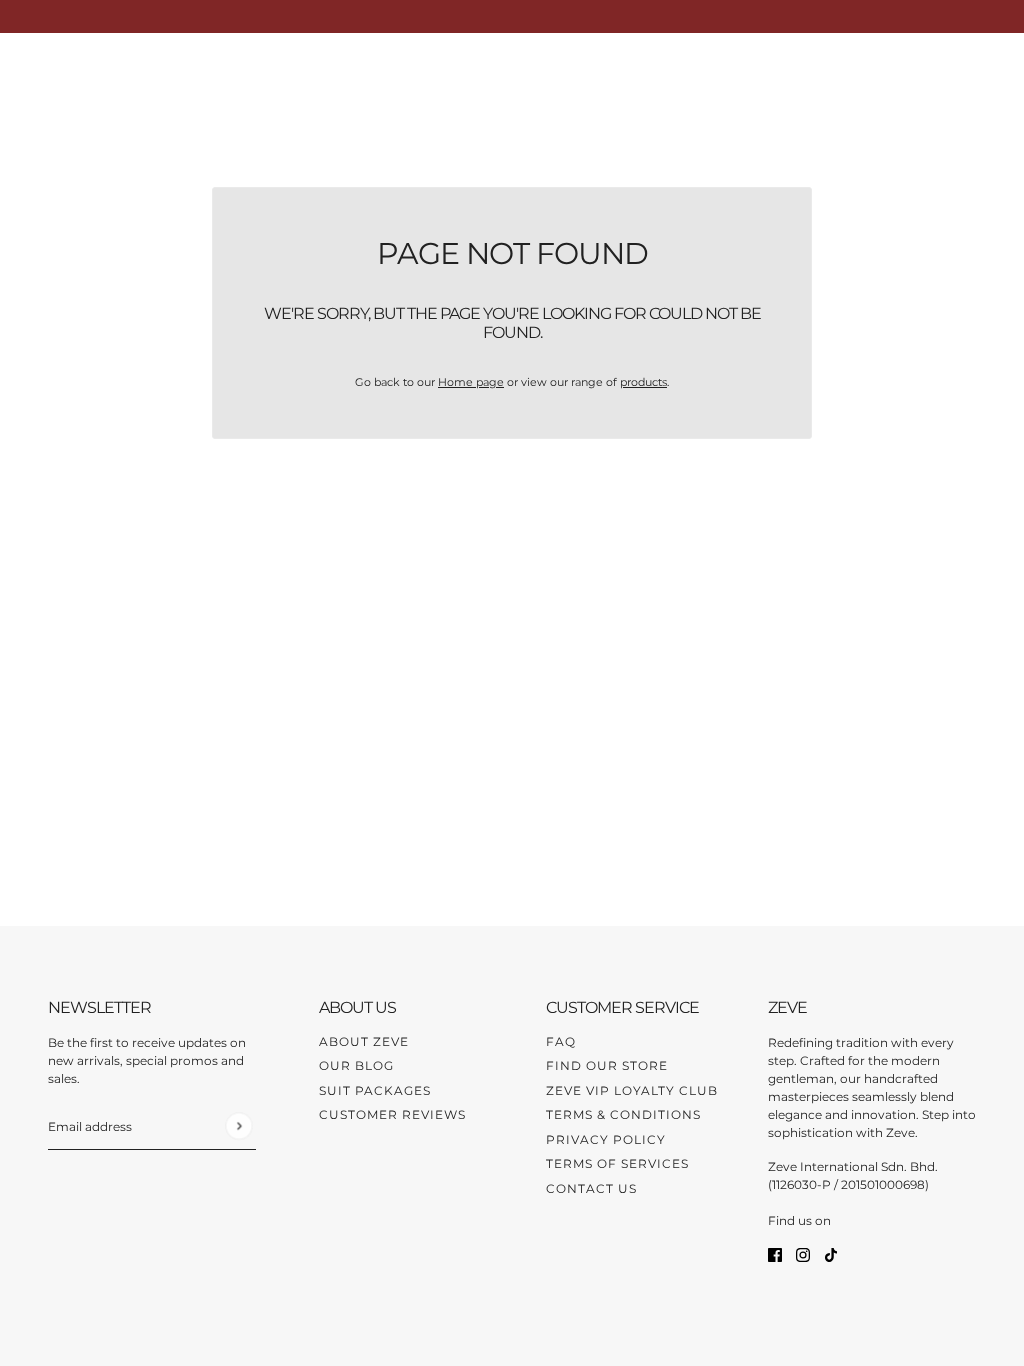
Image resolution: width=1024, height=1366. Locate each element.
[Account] (927, 74)
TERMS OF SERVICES (617, 1163)
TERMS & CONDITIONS (623, 1114)
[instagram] (803, 1254)
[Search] (889, 74)
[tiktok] (831, 1254)
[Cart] (965, 74)
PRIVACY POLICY (606, 1139)
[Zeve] (73, 74)
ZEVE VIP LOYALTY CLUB (632, 1090)
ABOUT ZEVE (364, 1041)
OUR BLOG (356, 1065)
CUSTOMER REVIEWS (392, 1114)
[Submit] (238, 1125)
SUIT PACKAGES (375, 1090)
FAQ (561, 1041)
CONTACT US (591, 1188)
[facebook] (775, 1254)
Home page (471, 382)
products (643, 382)
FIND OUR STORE (607, 1065)
